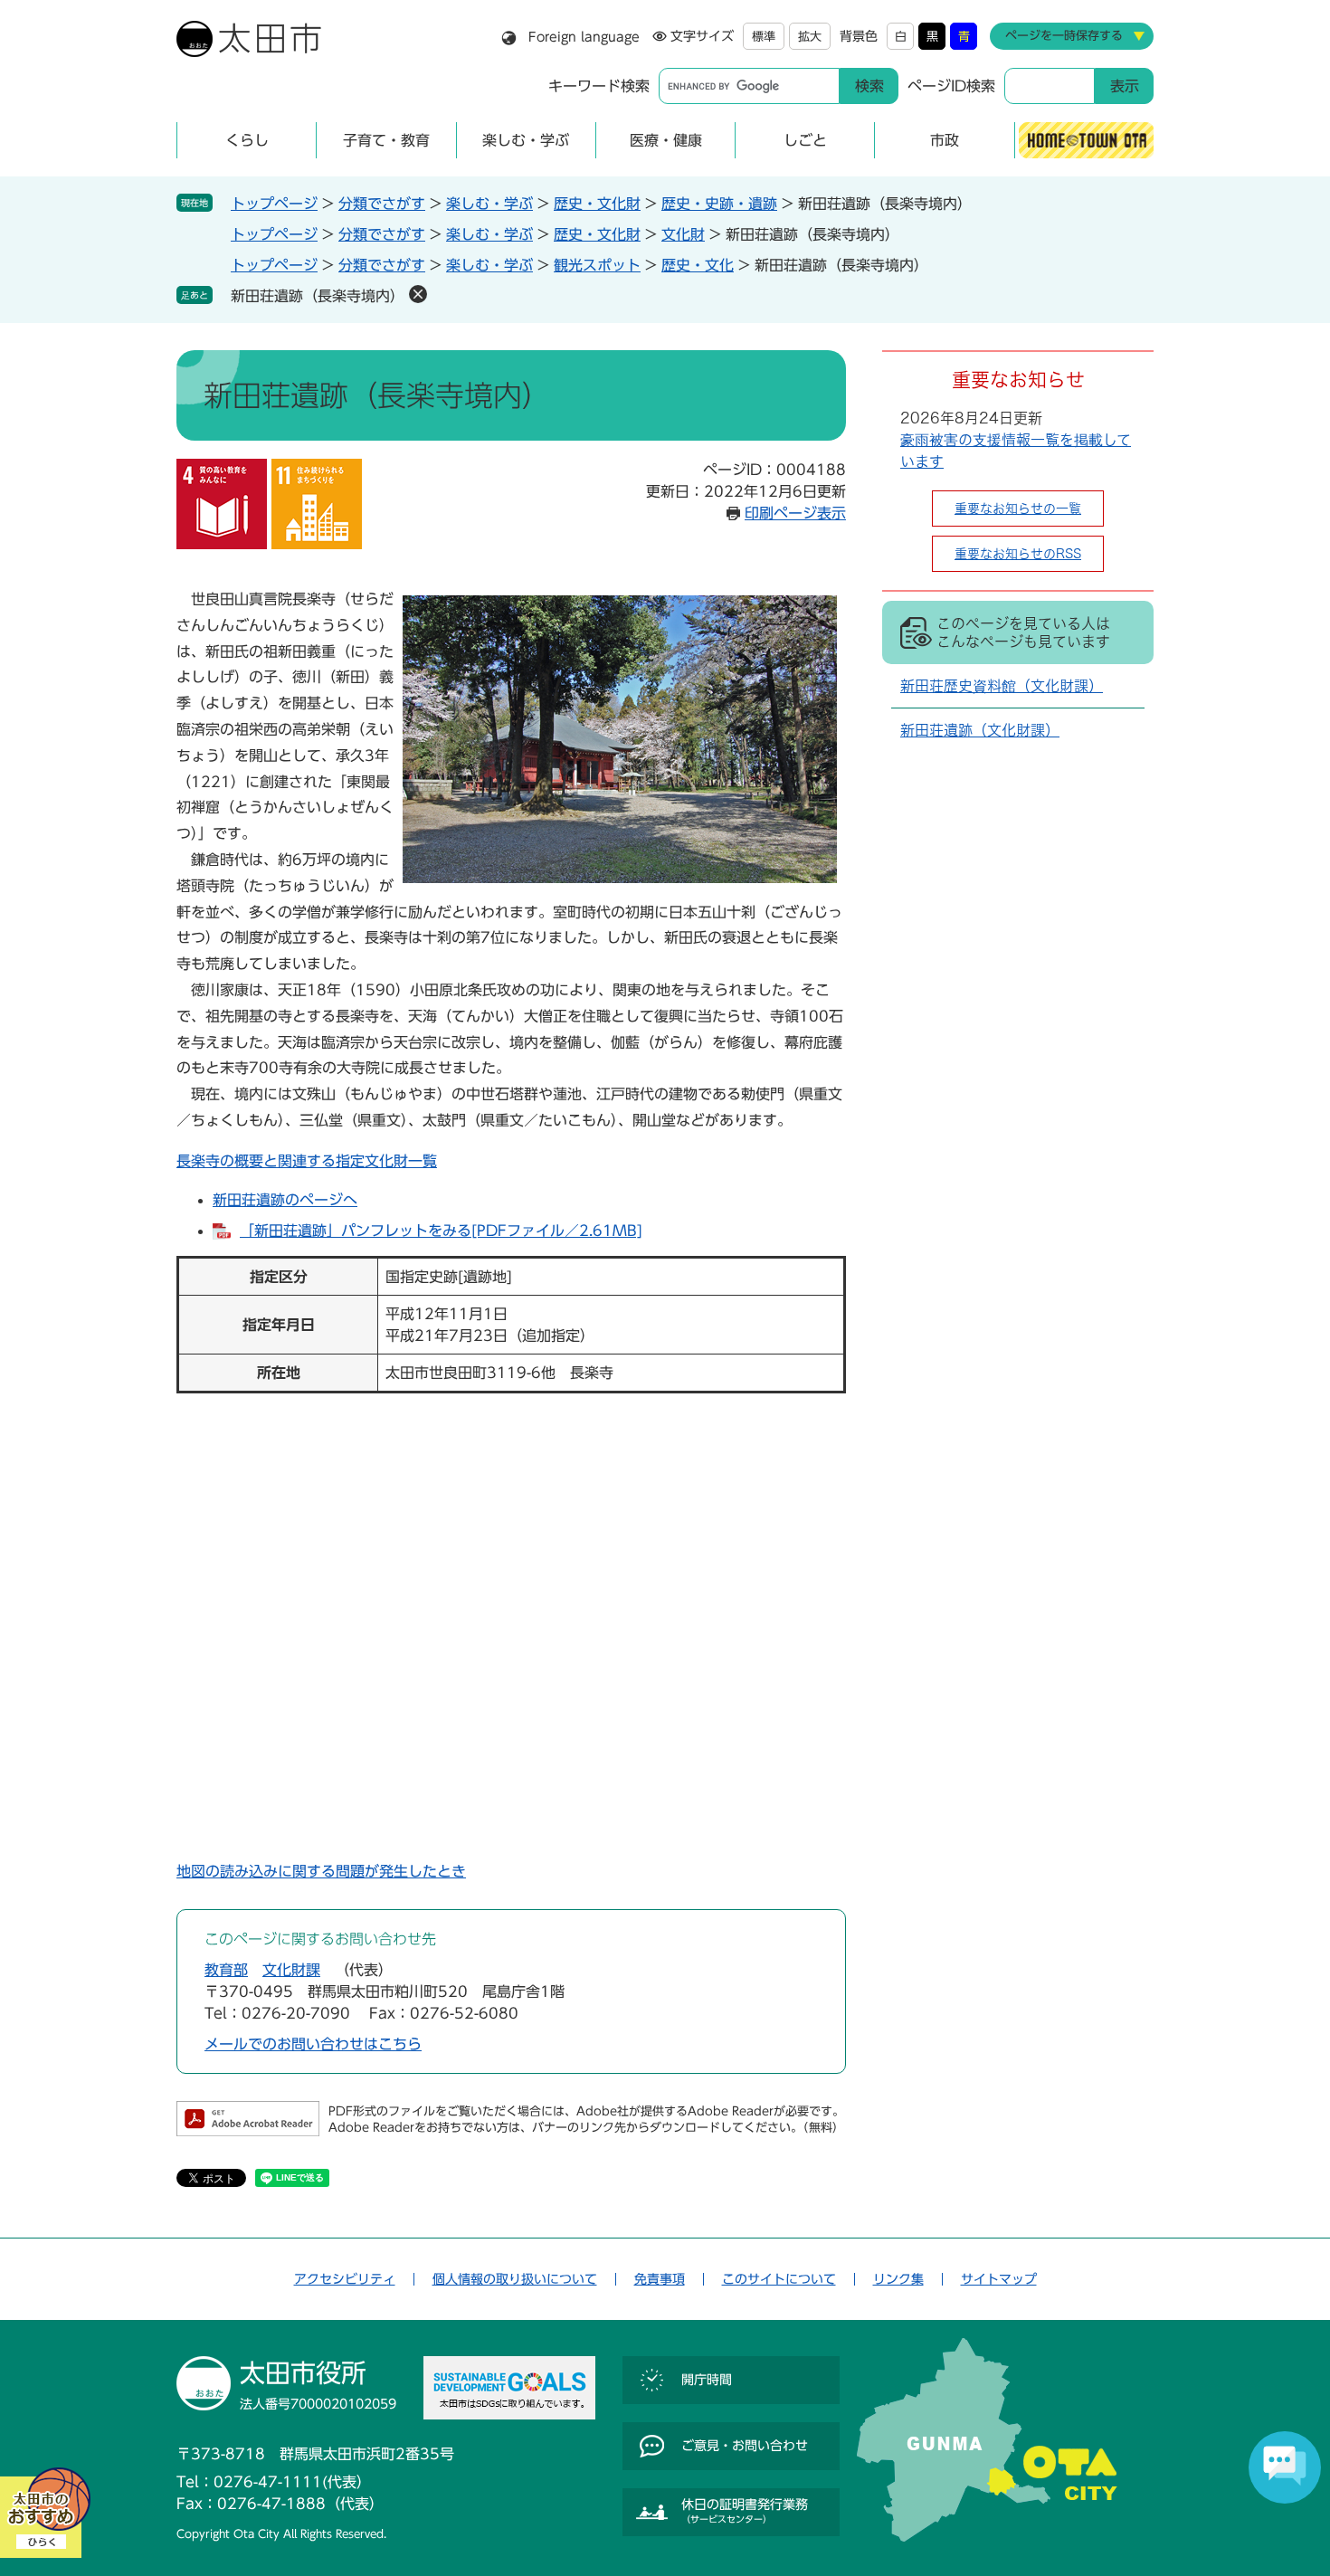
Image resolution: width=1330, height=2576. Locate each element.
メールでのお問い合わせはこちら (313, 2044)
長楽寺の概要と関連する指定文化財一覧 (307, 1161)
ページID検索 (951, 86)
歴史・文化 (698, 265)
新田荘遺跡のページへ (285, 1200)
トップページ (274, 204)
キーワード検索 (599, 86)
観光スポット (597, 265)
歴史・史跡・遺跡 (719, 204)
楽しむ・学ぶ (489, 204)
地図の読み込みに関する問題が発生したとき (321, 1871)
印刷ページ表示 (795, 513)
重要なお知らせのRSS (1018, 554)
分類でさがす (382, 204)
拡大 (810, 37)
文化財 (683, 234)
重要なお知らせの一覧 (1018, 509)
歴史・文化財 (597, 204)
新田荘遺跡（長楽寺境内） (318, 296)
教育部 (226, 1970)
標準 (764, 37)
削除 (418, 294)
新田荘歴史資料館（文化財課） (1002, 686)
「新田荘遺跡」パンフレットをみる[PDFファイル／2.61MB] (441, 1231)
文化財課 (291, 1970)
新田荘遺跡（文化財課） (980, 730)
